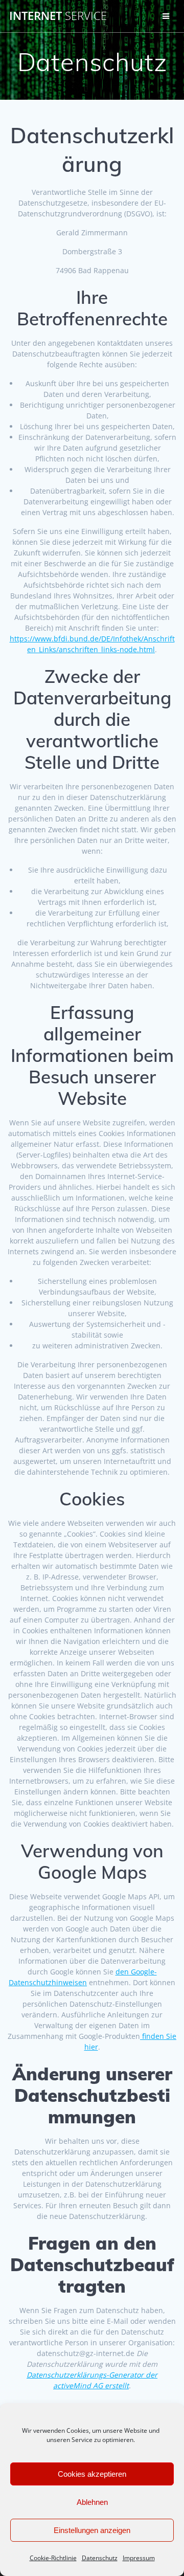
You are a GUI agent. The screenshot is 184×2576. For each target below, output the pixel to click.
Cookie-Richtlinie (53, 2558)
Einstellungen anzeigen (92, 2530)
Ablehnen (92, 2502)
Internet (58, 16)
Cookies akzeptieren (92, 2474)
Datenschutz (100, 2558)
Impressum (139, 2558)
